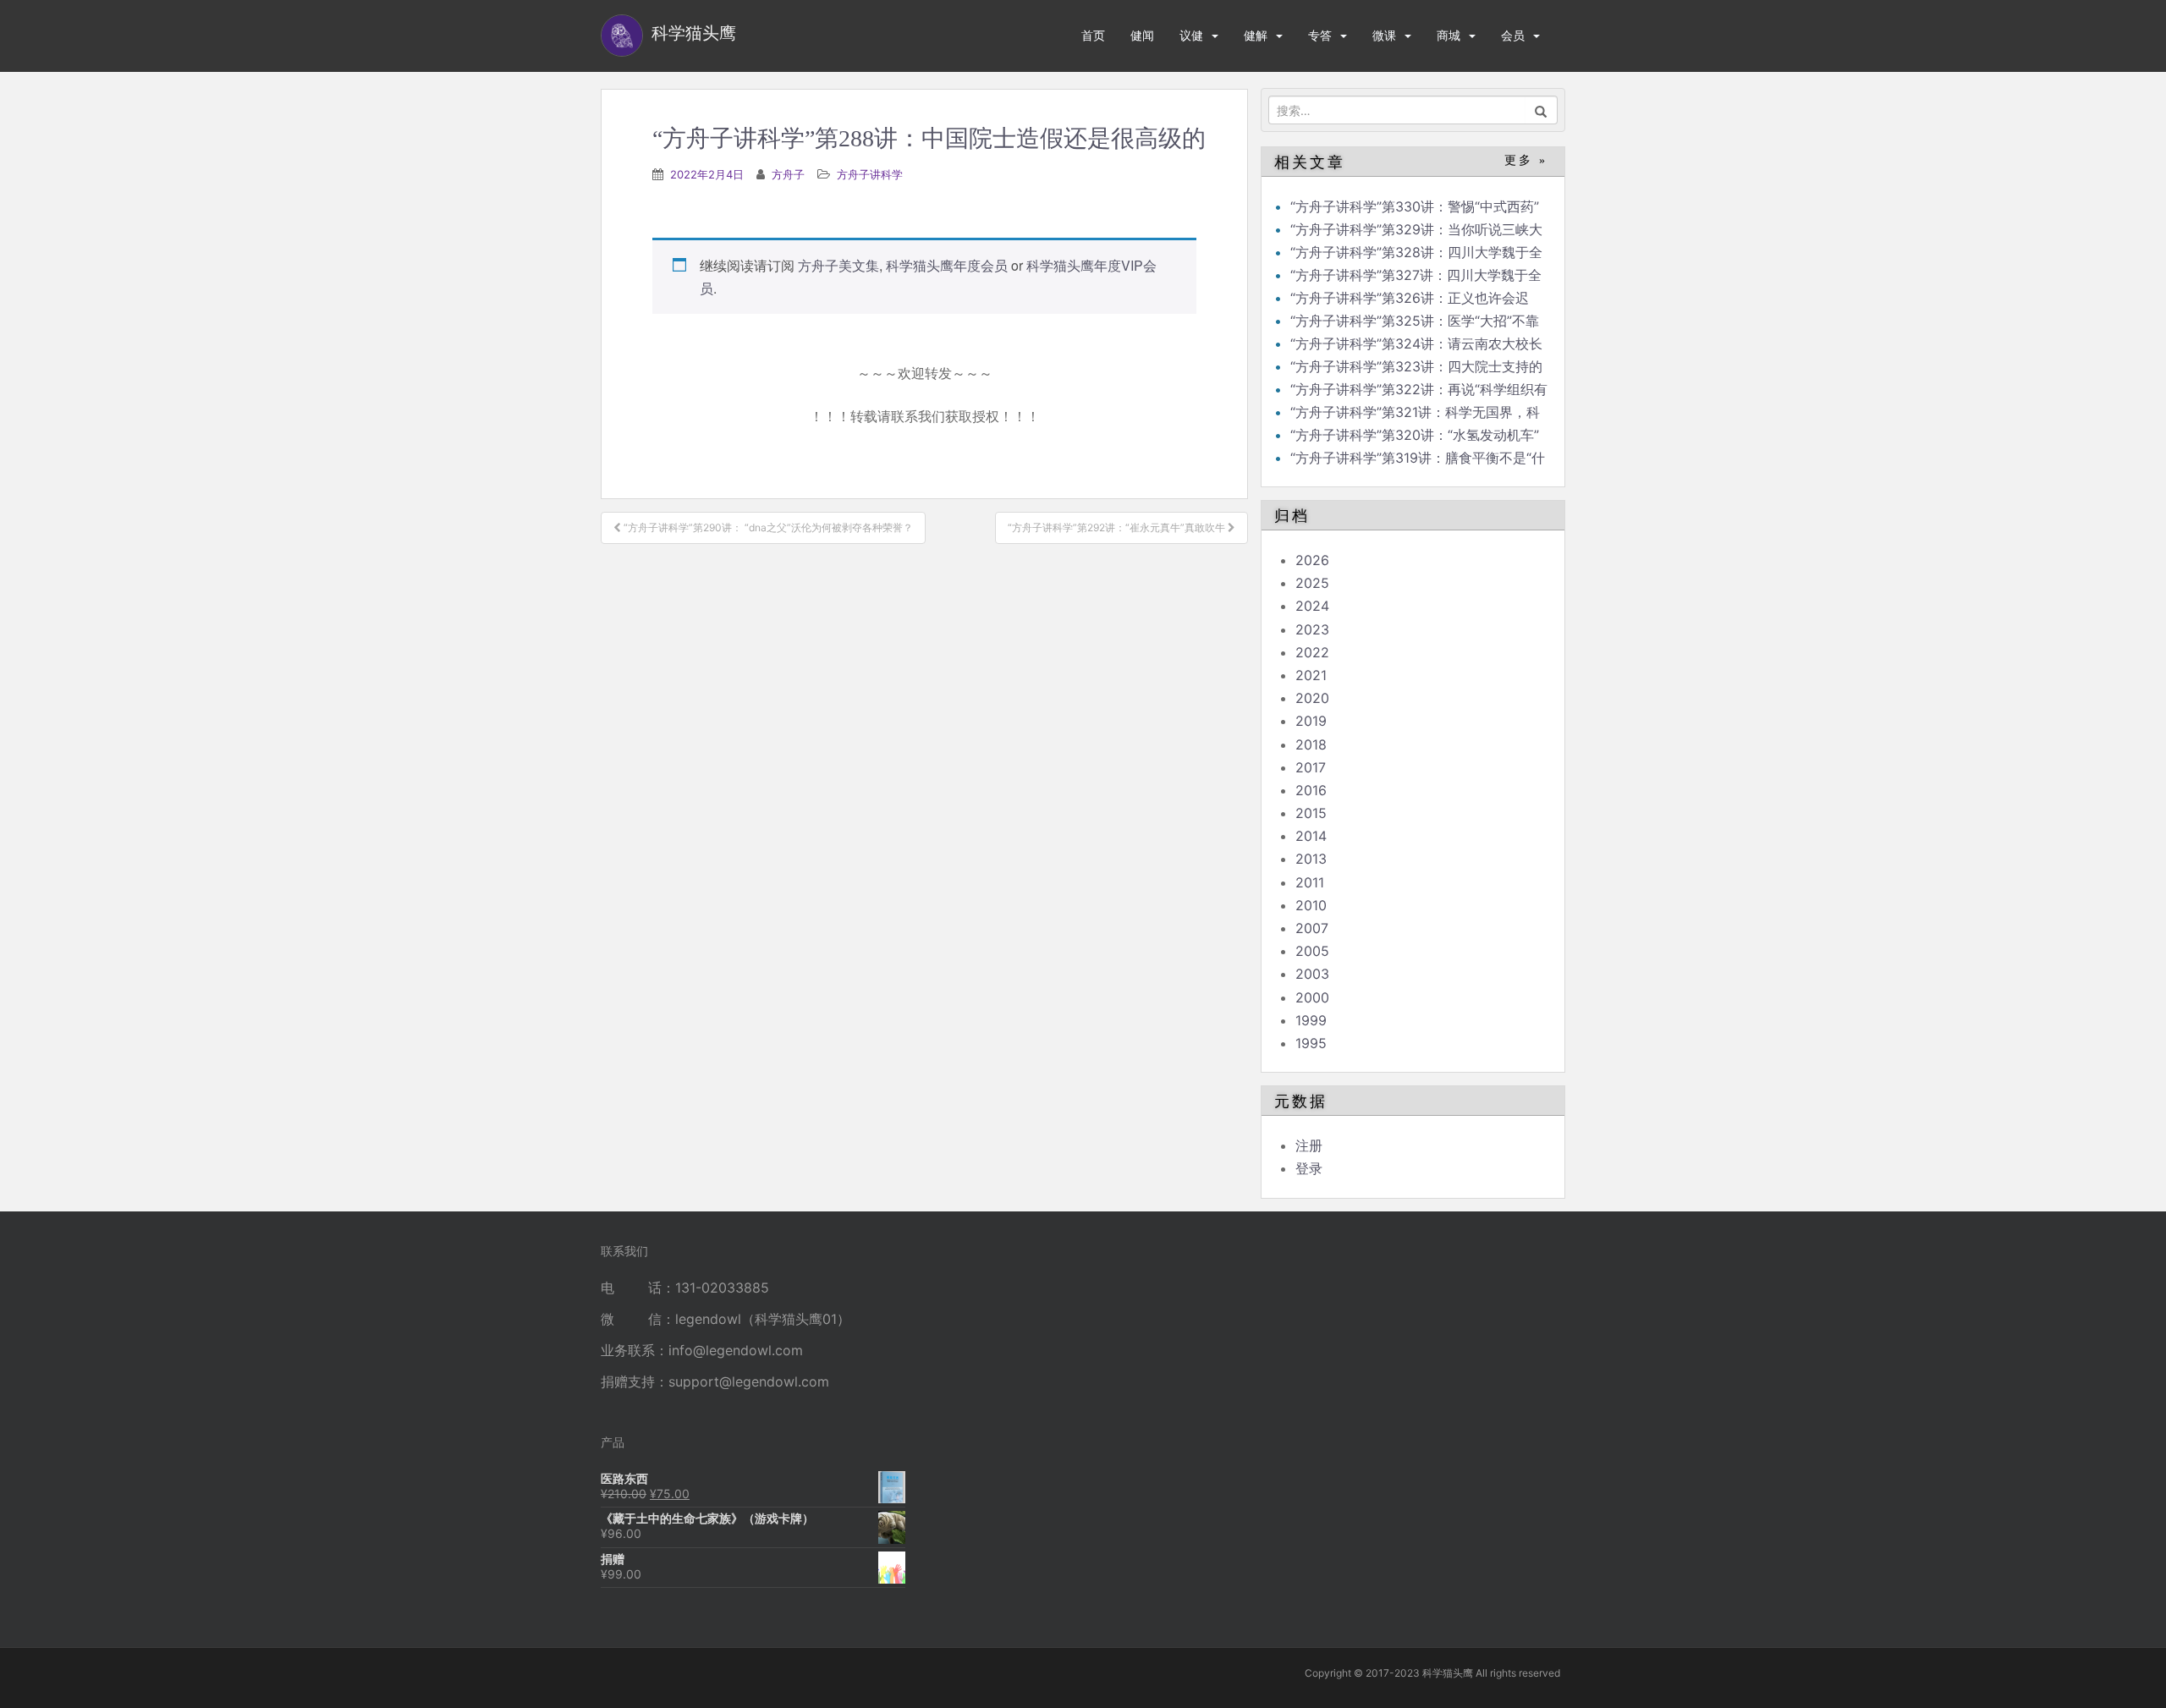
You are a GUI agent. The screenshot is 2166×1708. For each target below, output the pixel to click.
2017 (1311, 767)
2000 (1312, 997)
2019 (1311, 721)
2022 (1312, 652)
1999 (1311, 1020)
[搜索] (1541, 110)
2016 (1311, 790)
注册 (1309, 1145)
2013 (1311, 859)
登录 (1309, 1168)
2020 (1312, 698)
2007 (1312, 928)
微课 (1384, 35)
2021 (1311, 675)
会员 (1513, 35)
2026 (1312, 560)
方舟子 (788, 174)
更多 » (1526, 160)
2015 (1311, 813)
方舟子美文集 (838, 265)
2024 (1312, 606)
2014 (1311, 836)
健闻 (1142, 35)
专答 (1320, 35)
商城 (1449, 35)
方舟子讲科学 (870, 174)
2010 (1311, 905)
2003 (1312, 974)
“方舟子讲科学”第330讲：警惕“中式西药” (1415, 206)
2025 (1312, 583)
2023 (1312, 629)
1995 (1311, 1043)
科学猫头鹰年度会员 (947, 265)
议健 (1191, 35)
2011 (1310, 882)
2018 (1311, 744)
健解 (1256, 35)
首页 (1093, 35)
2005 (1312, 951)
